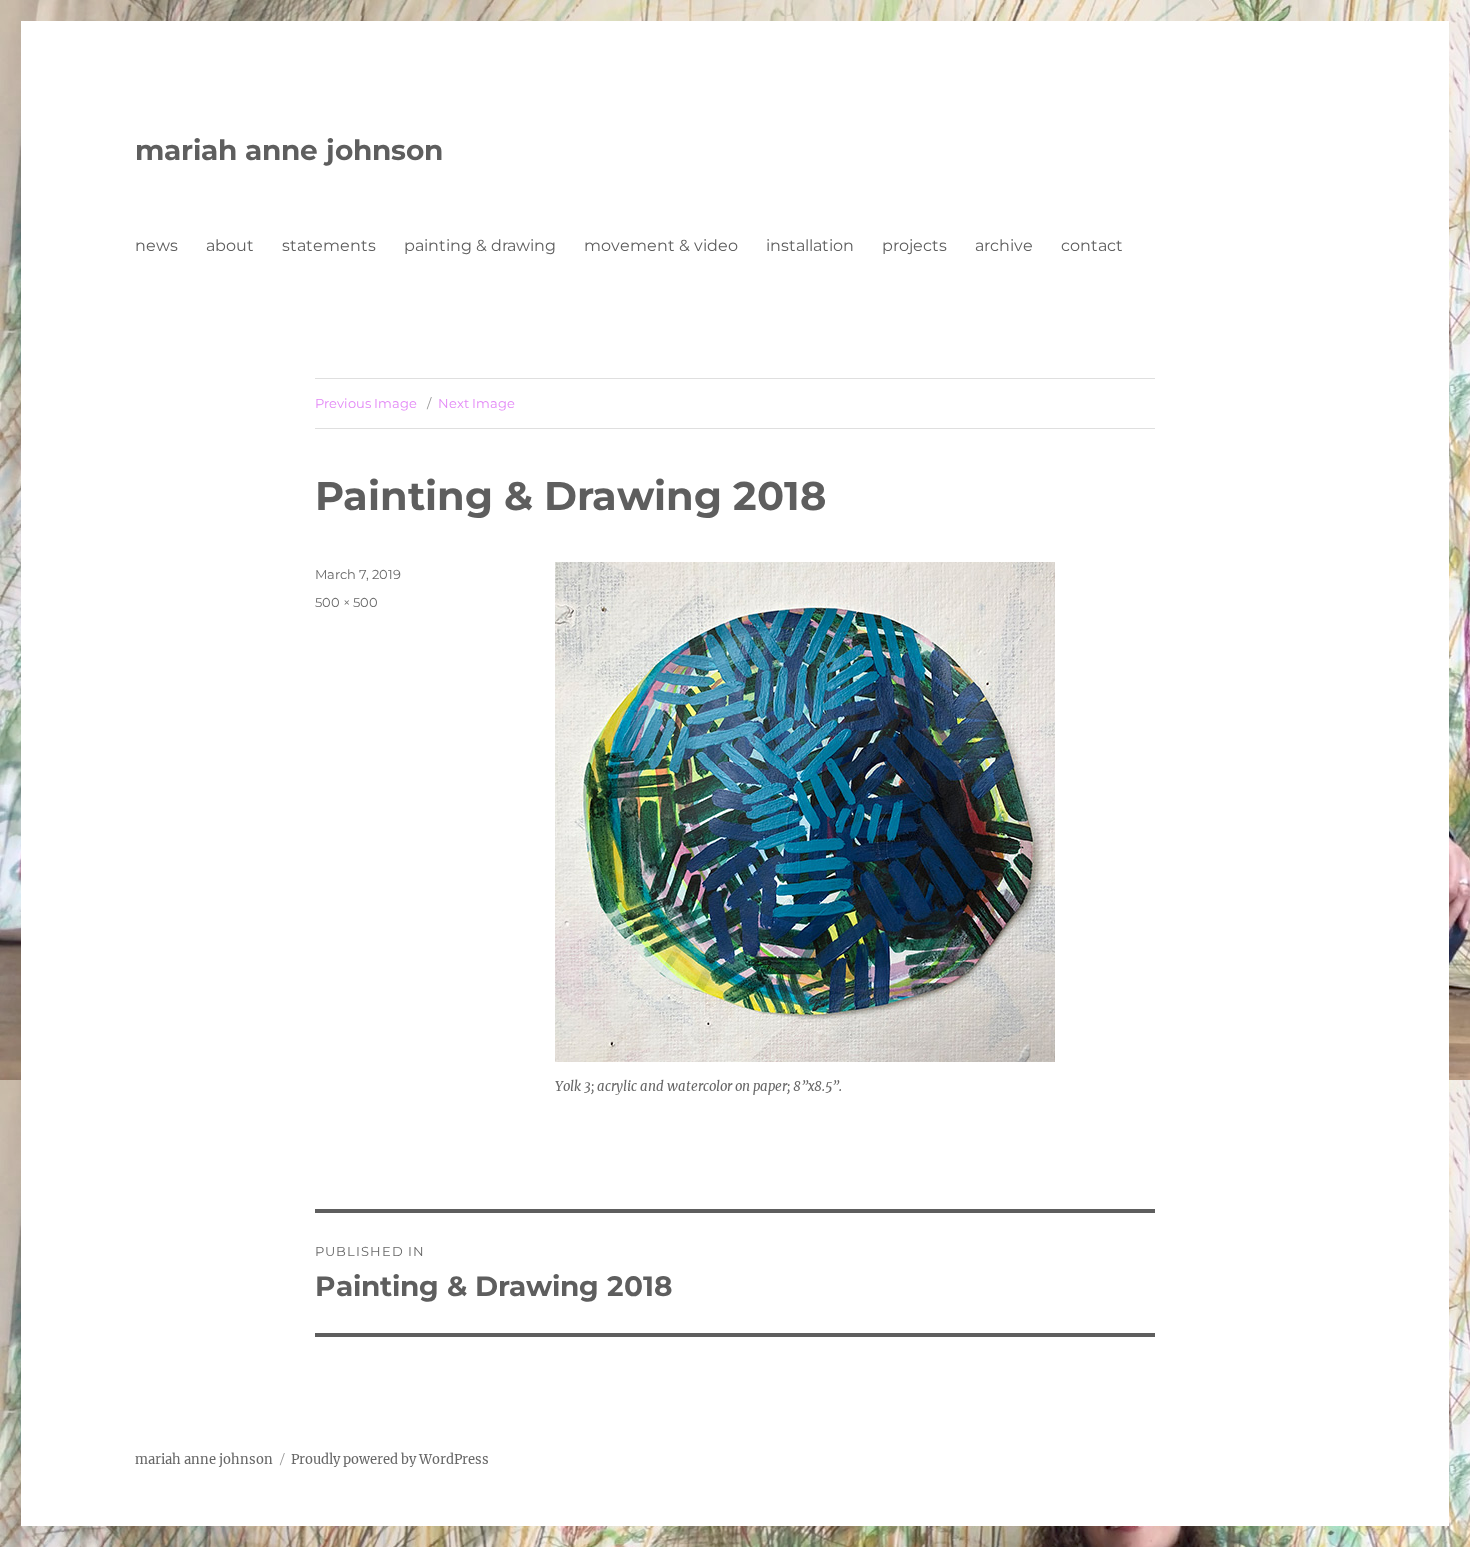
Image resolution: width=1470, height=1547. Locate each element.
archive (1004, 245)
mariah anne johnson (289, 150)
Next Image (476, 403)
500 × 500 (346, 602)
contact (1092, 245)
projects (914, 245)
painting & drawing (480, 245)
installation (810, 245)
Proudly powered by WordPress (390, 1459)
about (230, 245)
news (156, 245)
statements (329, 245)
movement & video (661, 245)
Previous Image (366, 403)
